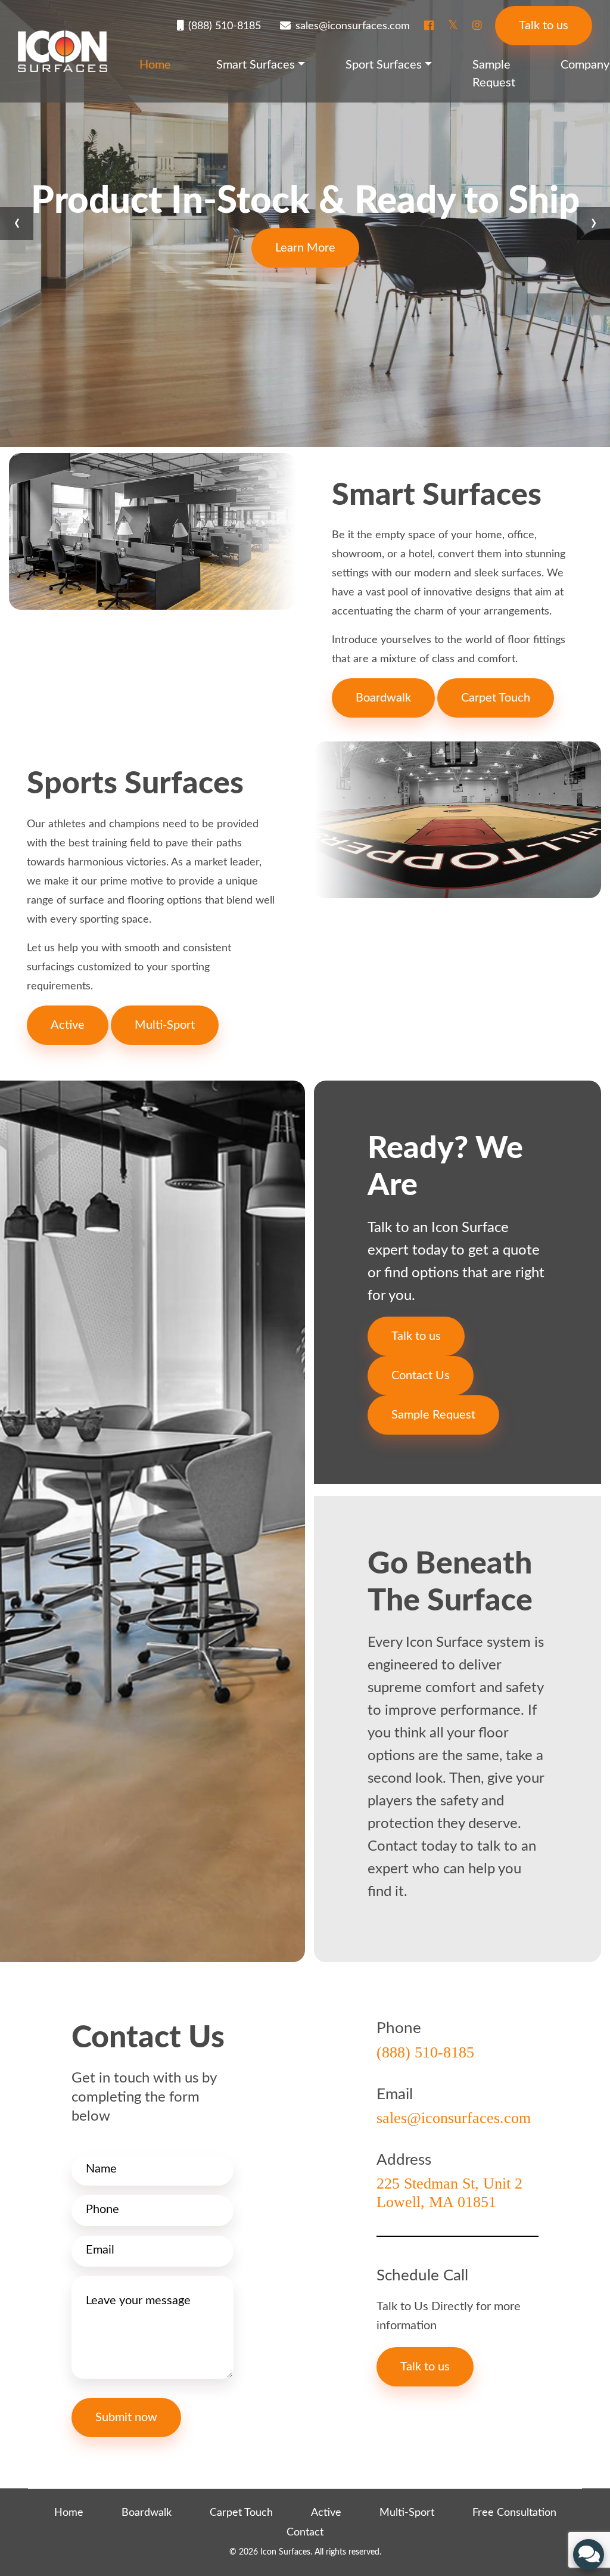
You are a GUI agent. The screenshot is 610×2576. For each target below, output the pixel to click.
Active (68, 1025)
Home (155, 65)
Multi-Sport (165, 1025)
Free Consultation (514, 2513)
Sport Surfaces (384, 65)
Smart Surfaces (256, 65)
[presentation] (17, 224)
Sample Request (494, 74)
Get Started (305, 248)
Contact (305, 2532)
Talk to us (544, 26)
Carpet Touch (496, 698)
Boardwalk (383, 698)
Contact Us (421, 1376)
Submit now (126, 2417)
